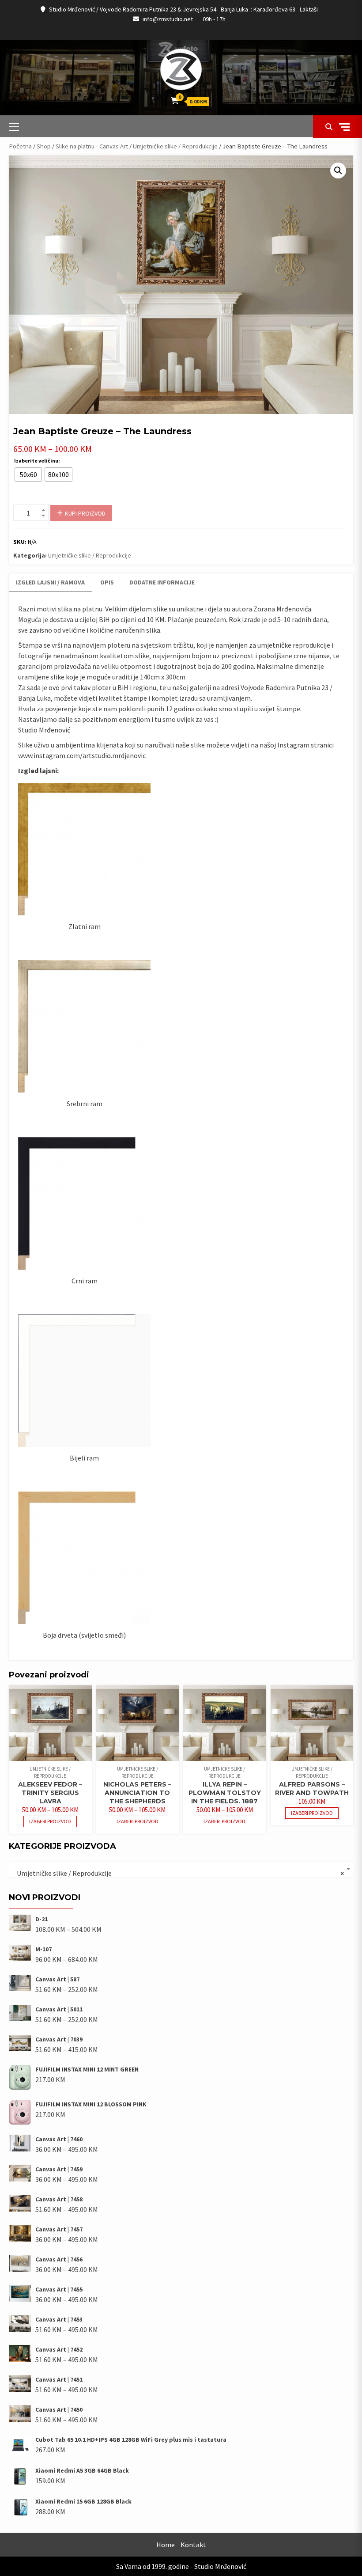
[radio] (28, 474)
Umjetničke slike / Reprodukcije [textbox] (178, 1873)
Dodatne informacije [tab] (162, 582)
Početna (20, 146)
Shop (44, 146)
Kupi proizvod (85, 513)
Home (166, 2545)
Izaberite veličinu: (37, 461)
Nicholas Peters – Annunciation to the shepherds (137, 1793)
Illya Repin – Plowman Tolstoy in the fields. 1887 (225, 1793)
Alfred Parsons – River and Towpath (312, 1789)
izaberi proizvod (50, 1821)
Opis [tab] (107, 582)
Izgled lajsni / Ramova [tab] (50, 582)
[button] (338, 171)
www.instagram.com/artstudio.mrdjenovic (82, 755)
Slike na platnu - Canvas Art (92, 146)
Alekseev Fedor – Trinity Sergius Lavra (50, 1793)
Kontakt (193, 2545)
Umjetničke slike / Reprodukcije (175, 146)
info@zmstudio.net (168, 19)
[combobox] (181, 1870)
